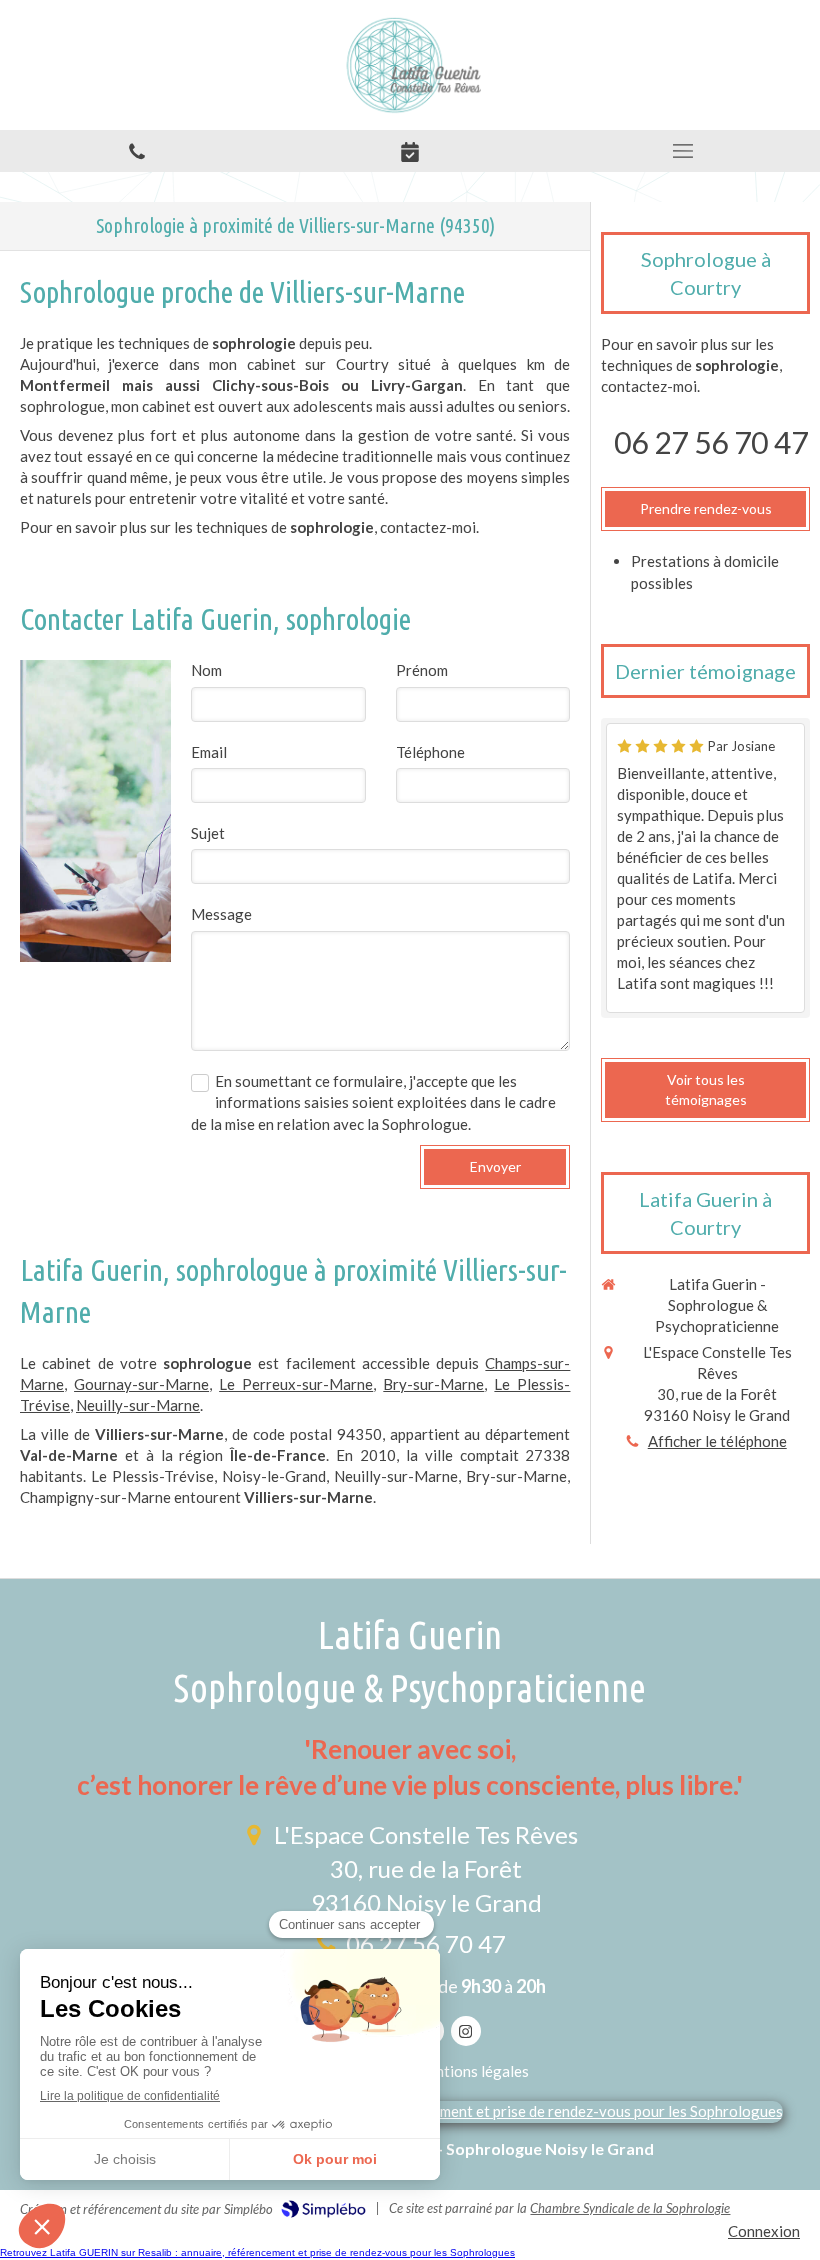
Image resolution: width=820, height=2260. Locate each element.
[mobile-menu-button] (683, 151)
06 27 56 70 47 (711, 442)
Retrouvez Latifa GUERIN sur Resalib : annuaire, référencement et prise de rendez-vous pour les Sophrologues (257, 2252)
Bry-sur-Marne (433, 1384)
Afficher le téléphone (717, 1441)
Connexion (764, 2231)
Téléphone (430, 752)
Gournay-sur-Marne (141, 1384)
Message (221, 914)
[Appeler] (136, 151)
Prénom (422, 670)
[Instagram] (466, 2031)
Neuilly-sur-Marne (138, 1405)
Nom (206, 670)
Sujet (208, 833)
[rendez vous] (409, 151)
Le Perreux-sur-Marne (296, 1384)
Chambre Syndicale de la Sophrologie (630, 2208)
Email (209, 752)
